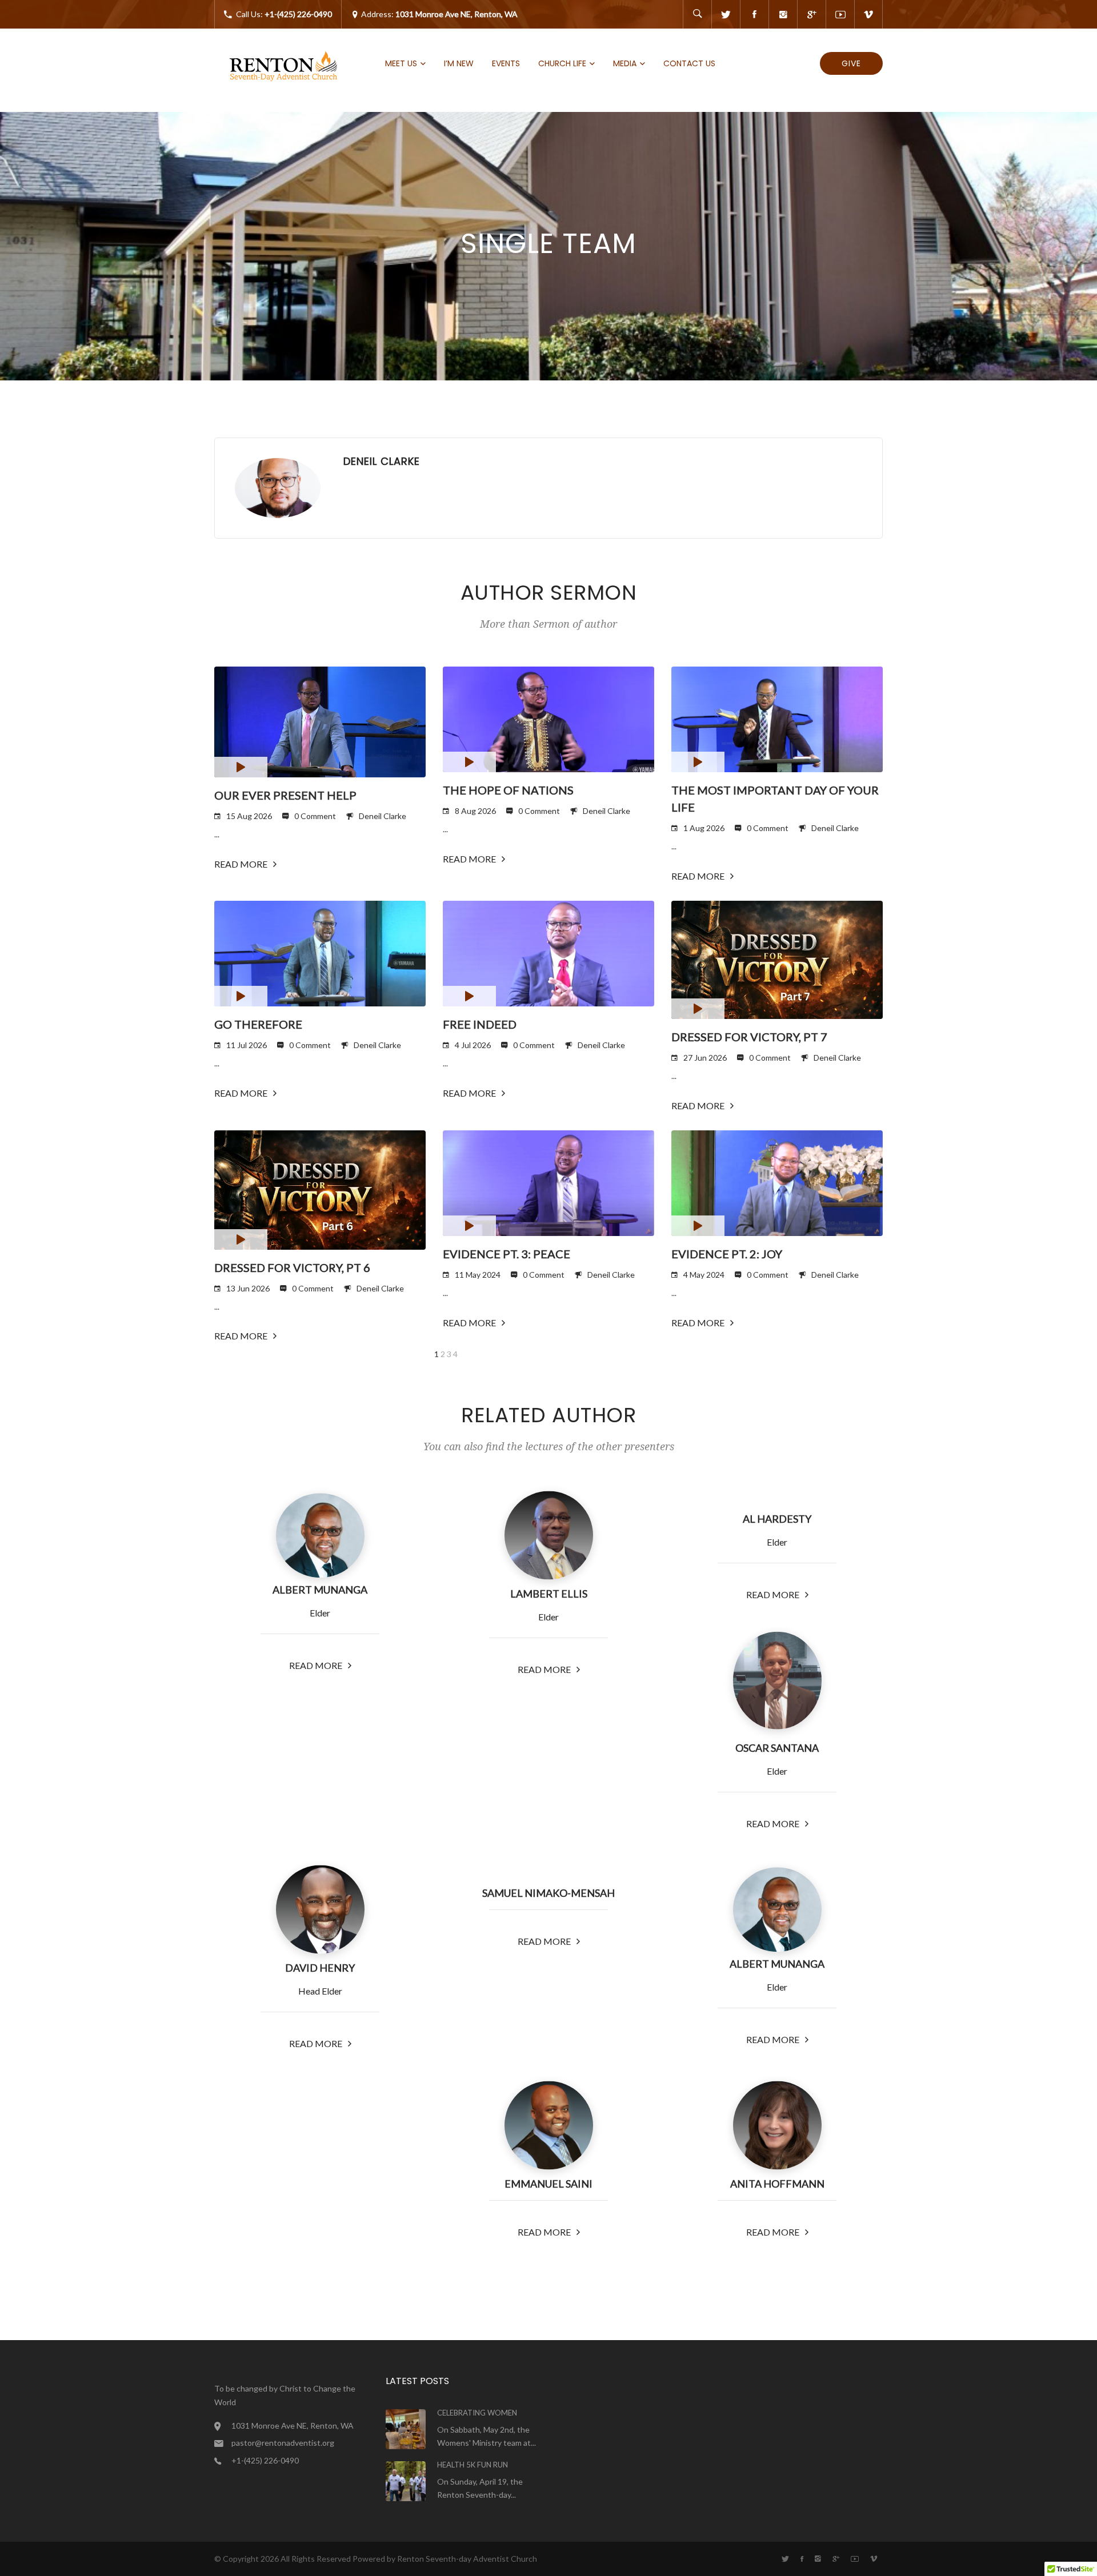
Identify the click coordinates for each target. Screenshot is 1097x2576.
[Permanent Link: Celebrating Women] (406, 2428)
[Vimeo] (868, 14)
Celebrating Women (477, 2413)
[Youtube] (840, 14)
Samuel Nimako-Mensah (548, 1893)
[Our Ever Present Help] (320, 722)
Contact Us (689, 63)
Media (625, 63)
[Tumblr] (783, 14)
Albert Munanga (320, 1590)
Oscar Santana (777, 1748)
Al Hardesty (777, 1519)
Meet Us (401, 63)
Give (851, 63)
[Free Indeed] (548, 954)
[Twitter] (726, 14)
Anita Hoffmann (777, 2184)
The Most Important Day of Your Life (775, 799)
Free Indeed (480, 1024)
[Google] (811, 14)
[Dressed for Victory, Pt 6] (320, 1190)
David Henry (320, 1968)
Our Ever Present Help (285, 795)
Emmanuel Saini (548, 2184)
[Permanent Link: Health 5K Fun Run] (406, 2480)
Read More (242, 864)
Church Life (562, 63)
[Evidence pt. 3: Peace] (548, 1183)
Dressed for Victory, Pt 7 (749, 1037)
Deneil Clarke (383, 816)
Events (506, 63)
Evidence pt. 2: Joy (727, 1254)
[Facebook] (754, 14)
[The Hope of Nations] (548, 719)
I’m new (459, 63)
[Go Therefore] (320, 954)
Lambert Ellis (549, 1594)
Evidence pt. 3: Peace (507, 1254)
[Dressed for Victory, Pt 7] (777, 960)
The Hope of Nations (508, 790)
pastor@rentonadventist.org (283, 2443)
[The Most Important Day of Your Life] (777, 719)
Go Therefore (258, 1024)
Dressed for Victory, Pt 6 (292, 1267)
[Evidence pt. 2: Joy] (777, 1183)
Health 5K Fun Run (473, 2465)
